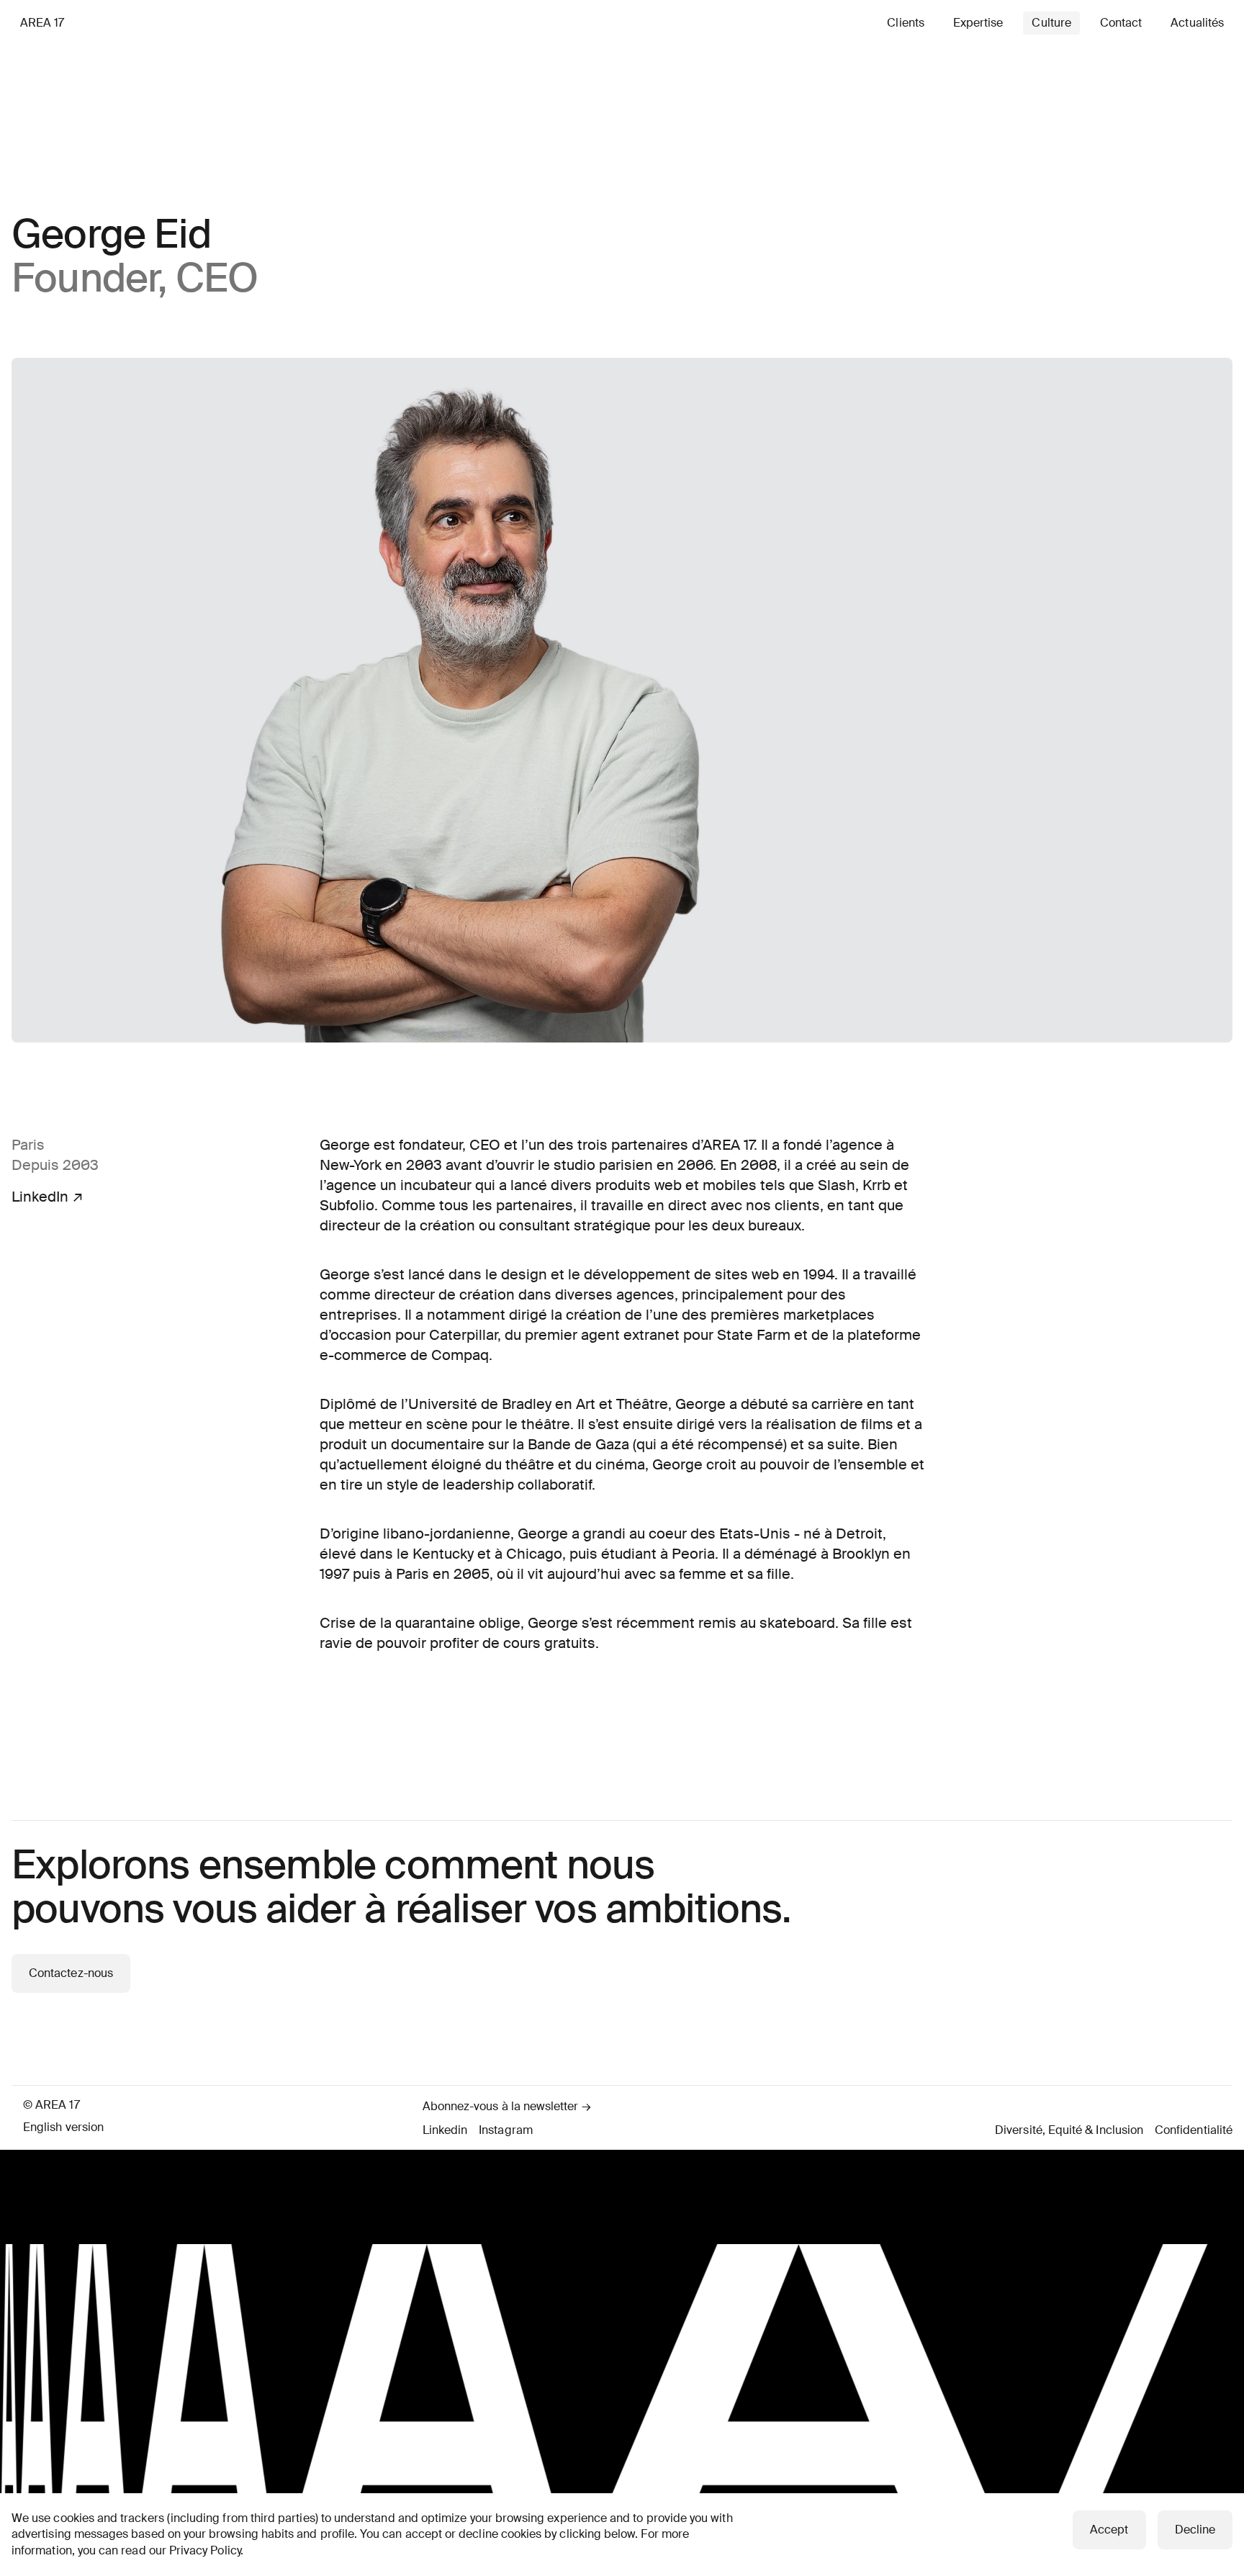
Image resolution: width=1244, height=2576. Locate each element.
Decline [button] (1195, 2530)
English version (63, 2127)
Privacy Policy (205, 2550)
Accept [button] (1109, 2530)
